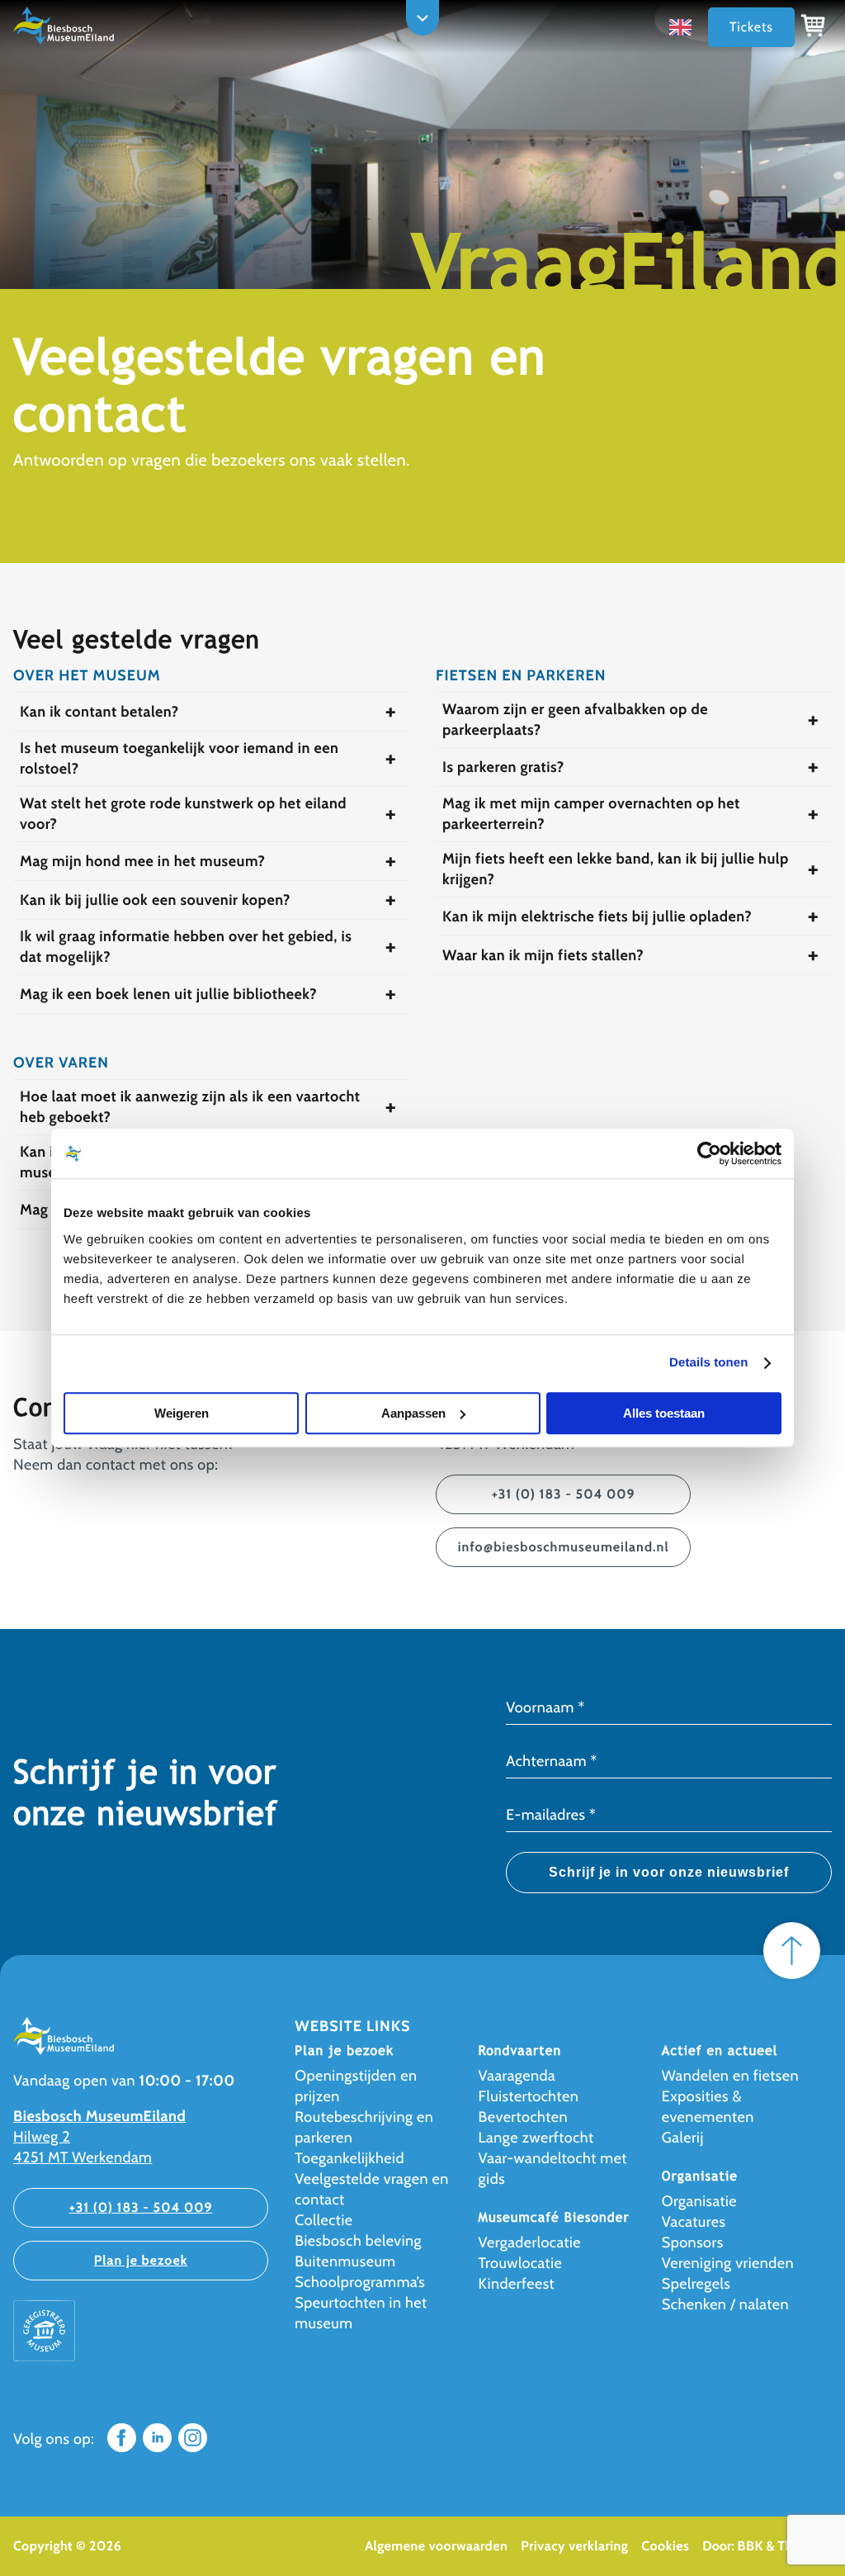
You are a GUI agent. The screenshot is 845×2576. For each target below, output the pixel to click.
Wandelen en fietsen (730, 2076)
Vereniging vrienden (728, 2263)
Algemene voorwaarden (436, 2546)
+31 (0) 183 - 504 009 (564, 1494)
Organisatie (699, 2201)
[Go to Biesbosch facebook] (122, 2447)
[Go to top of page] (792, 1951)
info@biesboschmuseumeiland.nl (564, 1547)
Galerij (683, 2138)
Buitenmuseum (345, 2261)
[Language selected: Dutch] (684, 27)
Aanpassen (413, 1413)
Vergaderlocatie (530, 2242)
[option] (684, 27)
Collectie (323, 2220)
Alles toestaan (664, 1413)
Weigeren (182, 1413)
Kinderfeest (517, 2284)
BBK (750, 2546)
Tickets (751, 27)
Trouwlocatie (521, 2263)
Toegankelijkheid (349, 2158)
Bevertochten (523, 2117)
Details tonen (708, 1363)
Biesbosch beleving (358, 2241)
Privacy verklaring (574, 2546)
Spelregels (696, 2284)
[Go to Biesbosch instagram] (193, 2447)
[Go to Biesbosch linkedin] (157, 2447)
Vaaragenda (517, 2076)
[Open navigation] (422, 18)
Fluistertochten (529, 2096)
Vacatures (694, 2222)
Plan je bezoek (141, 2260)
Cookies (665, 2546)
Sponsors (693, 2242)
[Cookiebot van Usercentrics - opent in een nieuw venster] (709, 1153)
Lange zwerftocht (536, 2138)
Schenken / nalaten (725, 2304)
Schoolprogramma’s (360, 2282)
